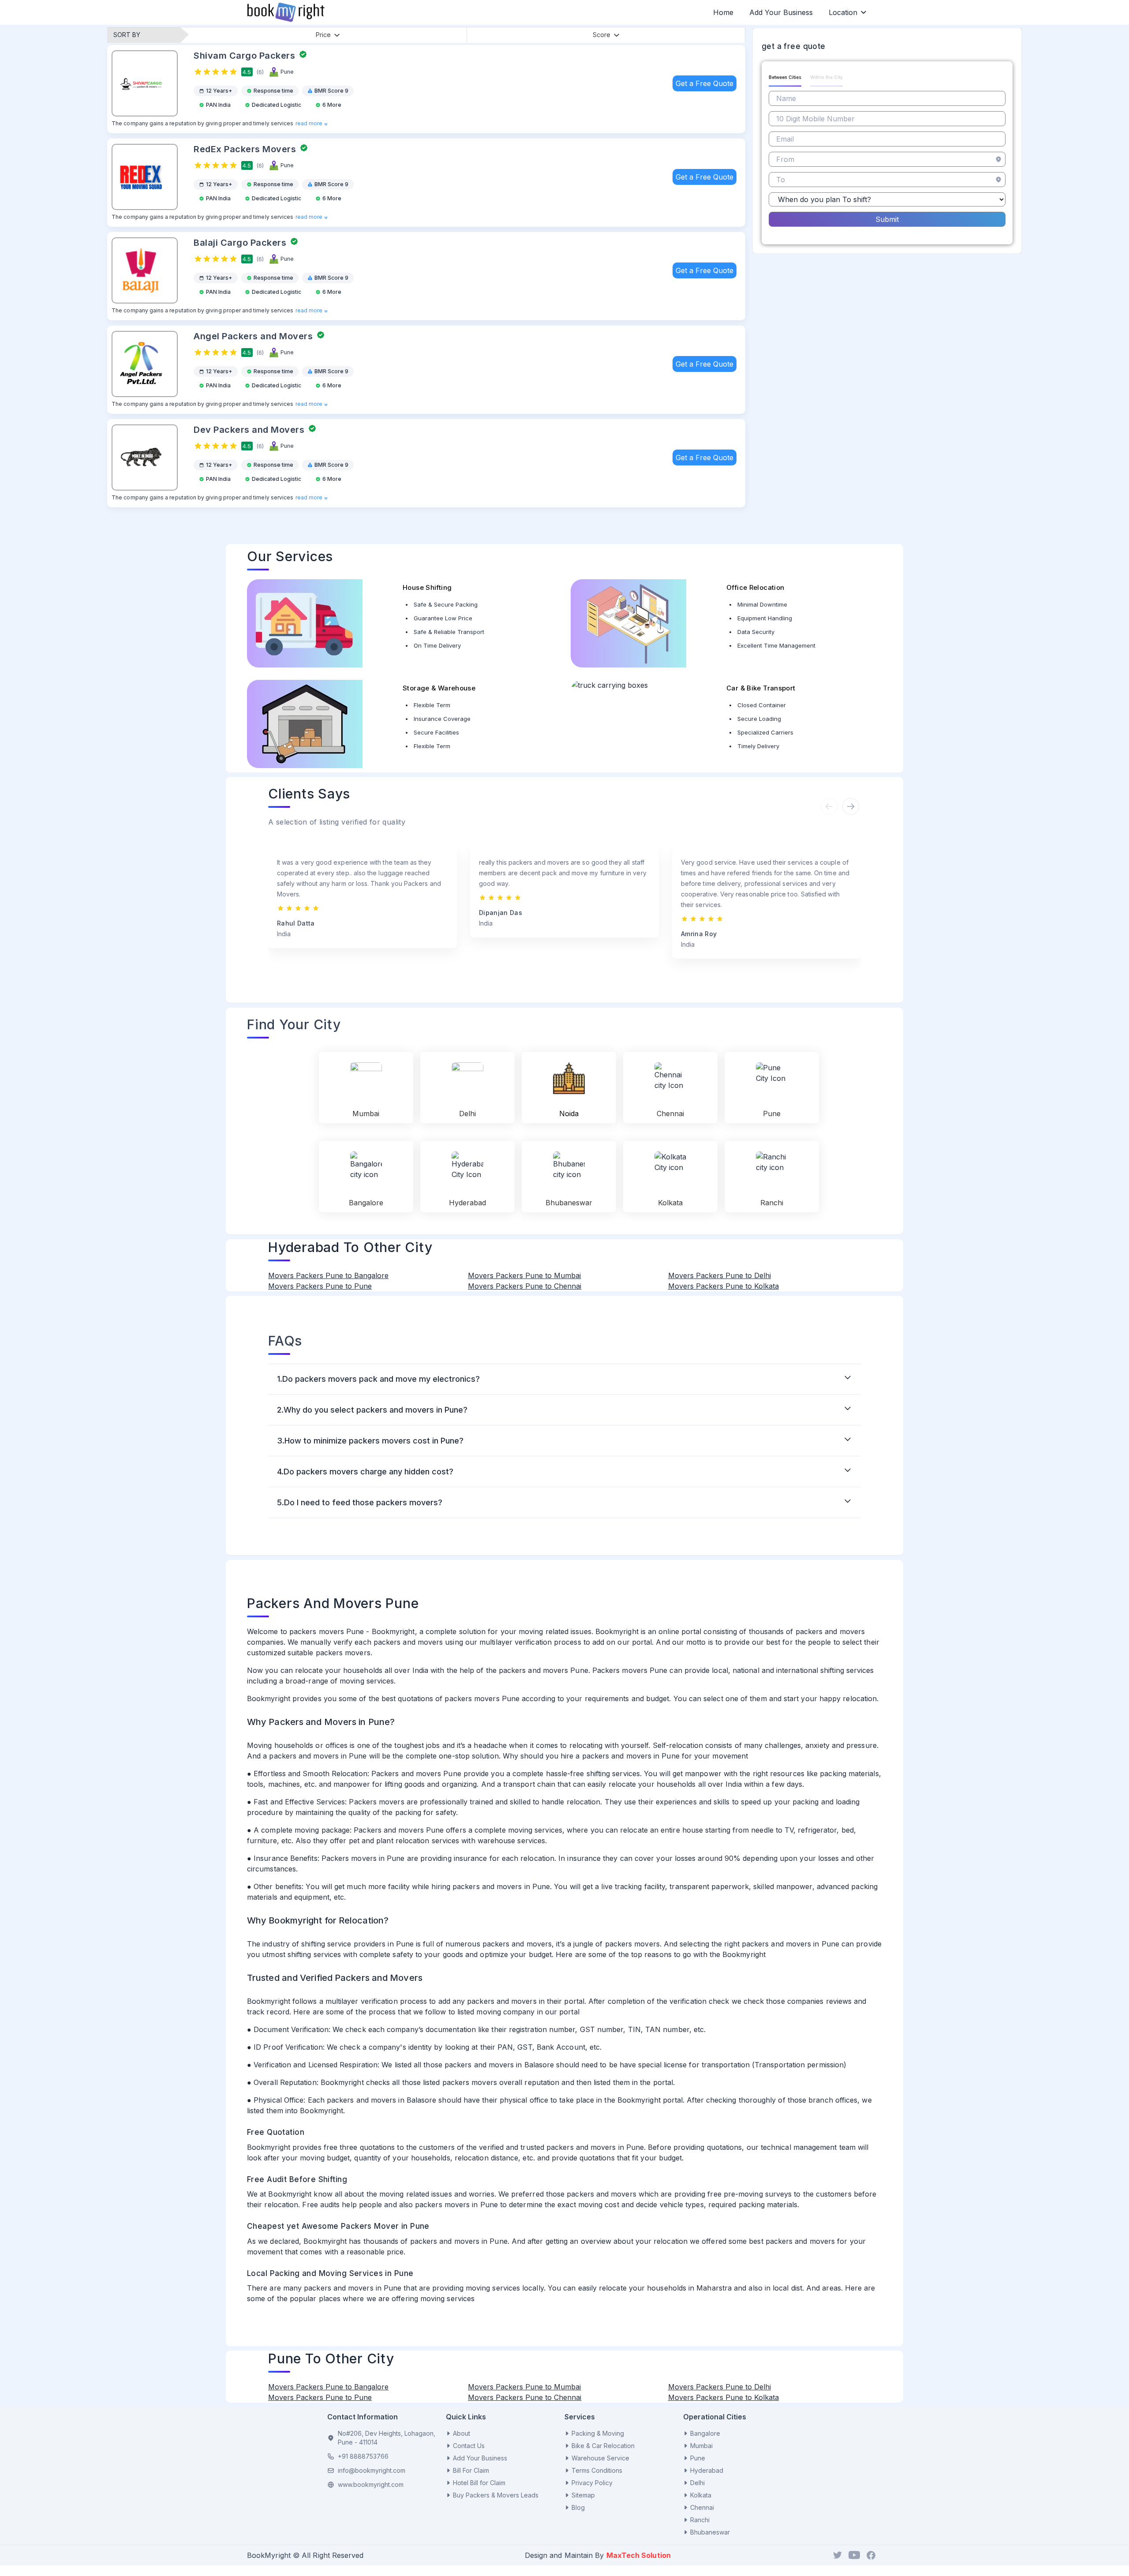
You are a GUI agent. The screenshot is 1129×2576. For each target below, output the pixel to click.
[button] (850, 806)
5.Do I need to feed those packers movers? (360, 1502)
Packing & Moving (598, 2433)
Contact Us (469, 2446)
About (462, 2433)
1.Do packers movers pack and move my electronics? (378, 1379)
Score (602, 35)
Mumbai (701, 2446)
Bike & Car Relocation (603, 2446)
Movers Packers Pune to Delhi (720, 1275)
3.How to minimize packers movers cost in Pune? (370, 1441)
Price (323, 35)
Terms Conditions (597, 2470)
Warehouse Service (600, 2458)
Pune (698, 2458)
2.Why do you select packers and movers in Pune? (372, 1410)
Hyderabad (707, 2470)
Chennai (702, 2507)
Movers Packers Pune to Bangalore (328, 1275)
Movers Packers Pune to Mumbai (524, 1275)
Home (723, 12)
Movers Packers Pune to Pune (320, 1286)
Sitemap (583, 2495)
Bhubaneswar (710, 2532)
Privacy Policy (592, 2483)
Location (843, 12)
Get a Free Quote (705, 83)
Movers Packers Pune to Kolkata (723, 1286)
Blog (578, 2507)
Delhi (697, 2483)
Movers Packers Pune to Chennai (525, 1286)
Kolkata (701, 2495)
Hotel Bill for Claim (479, 2483)
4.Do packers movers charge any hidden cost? (365, 1472)
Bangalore (705, 2433)
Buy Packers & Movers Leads (496, 2495)
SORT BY (127, 35)
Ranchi (700, 2520)
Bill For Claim (471, 2470)
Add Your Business (781, 12)
